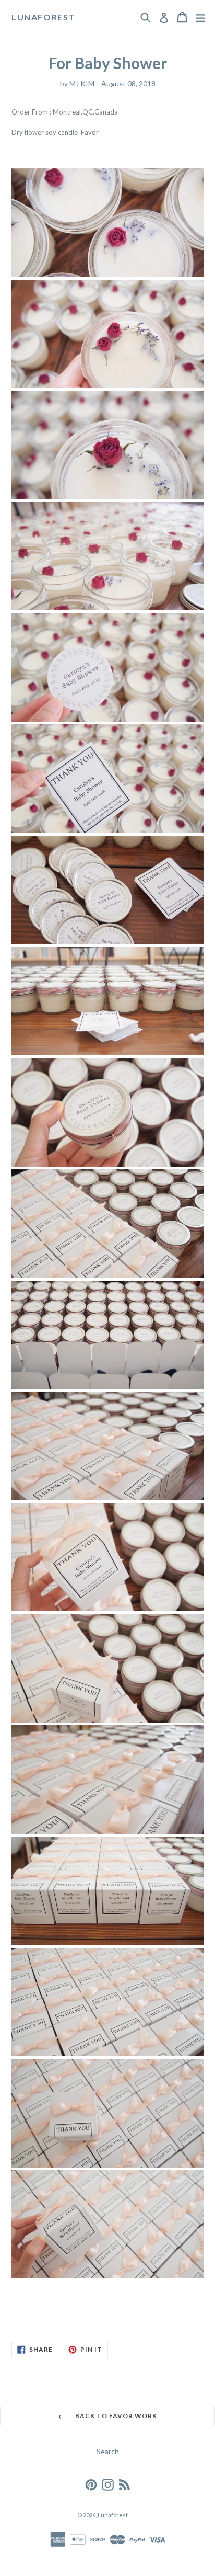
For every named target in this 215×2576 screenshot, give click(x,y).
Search (108, 2451)
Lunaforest (43, 17)
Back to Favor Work (115, 2416)
